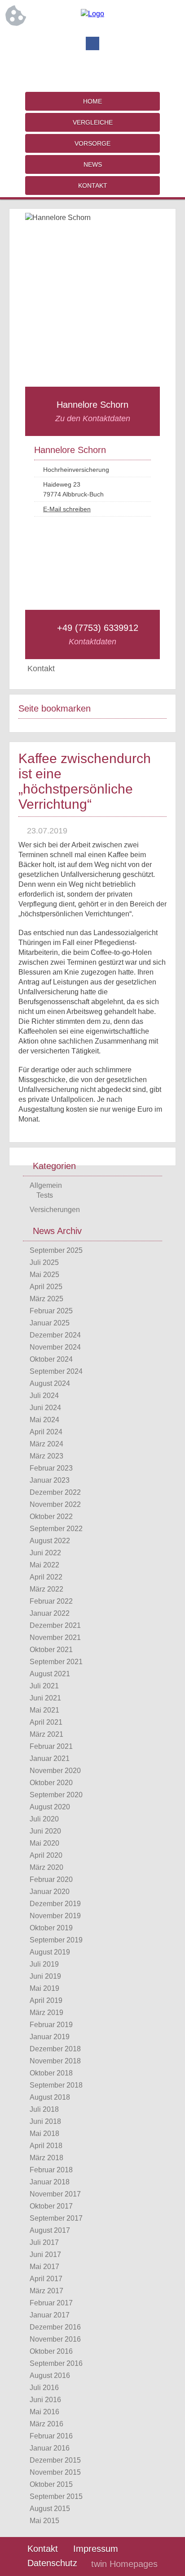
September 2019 (56, 1940)
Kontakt (93, 186)
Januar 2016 (50, 2448)
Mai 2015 (44, 2521)
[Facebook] (92, 43)
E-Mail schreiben (67, 509)
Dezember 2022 (55, 1492)
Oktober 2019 (51, 1928)
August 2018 (50, 2097)
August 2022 (50, 1541)
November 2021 (55, 1638)
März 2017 (46, 2291)
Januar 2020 (50, 1892)
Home (92, 101)
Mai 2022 (44, 1565)
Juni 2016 (45, 2400)
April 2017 (46, 2279)
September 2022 (56, 1529)
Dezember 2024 (55, 1335)
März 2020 (46, 1867)
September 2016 (56, 2363)
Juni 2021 (45, 1698)
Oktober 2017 (51, 2206)
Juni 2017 (45, 2255)
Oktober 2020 (51, 1783)
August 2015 (50, 2509)
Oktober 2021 (51, 1650)
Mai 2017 (44, 2267)
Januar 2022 (50, 1613)
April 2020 (46, 1855)
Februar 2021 (51, 1746)
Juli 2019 (44, 1964)
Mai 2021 (44, 1710)
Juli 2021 (44, 1686)
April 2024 (46, 1432)
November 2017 (55, 2194)
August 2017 (50, 2230)
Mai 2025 (44, 1275)
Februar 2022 (51, 1601)
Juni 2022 (45, 1553)
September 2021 (56, 1662)
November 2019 (55, 1916)
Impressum (96, 2549)
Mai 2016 (44, 2412)
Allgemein (46, 1185)
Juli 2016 (44, 2388)
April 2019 (46, 2000)
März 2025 (46, 1299)
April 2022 (46, 1577)
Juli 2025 (44, 1262)
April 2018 (46, 2146)
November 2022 (55, 1504)
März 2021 (46, 1734)
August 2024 (50, 1383)
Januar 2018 (50, 2182)
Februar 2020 (51, 1879)
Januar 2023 (50, 1480)
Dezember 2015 (55, 2460)
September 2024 (56, 1371)
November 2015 (55, 2472)
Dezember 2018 (55, 2049)
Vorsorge (92, 143)
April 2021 (46, 1722)
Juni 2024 (45, 1408)
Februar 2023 (51, 1468)
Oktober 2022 (51, 1517)
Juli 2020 (44, 1819)
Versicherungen (55, 1210)
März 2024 (46, 1444)
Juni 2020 (45, 1831)
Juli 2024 (44, 1396)
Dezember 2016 (55, 2327)
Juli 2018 (44, 2109)
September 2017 (56, 2218)
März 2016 (46, 2424)
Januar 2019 (50, 2037)
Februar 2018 (51, 2170)
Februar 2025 (51, 1311)
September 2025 (56, 1250)
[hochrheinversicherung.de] (92, 14)
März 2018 (46, 2158)
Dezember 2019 (55, 1904)
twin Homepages (124, 2564)
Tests (45, 1195)
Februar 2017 (51, 2303)
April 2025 (46, 1287)
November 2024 (55, 1347)
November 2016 (55, 2339)
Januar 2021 (50, 1758)
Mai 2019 (44, 1988)
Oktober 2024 (51, 1359)
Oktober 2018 (51, 2073)
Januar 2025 (50, 1323)
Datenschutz (52, 2563)
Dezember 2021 (55, 1625)
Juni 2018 (45, 2121)
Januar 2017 (50, 2315)
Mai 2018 (44, 2134)
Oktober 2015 (51, 2484)
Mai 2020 (44, 1843)
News (93, 164)
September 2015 (56, 2496)
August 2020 (50, 1807)
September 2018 (56, 2085)
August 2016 (50, 2375)
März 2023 (46, 1456)
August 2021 (50, 1674)
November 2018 (55, 2061)
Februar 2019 (51, 2025)
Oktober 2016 (51, 2351)
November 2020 (55, 1771)
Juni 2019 (45, 1976)
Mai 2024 (44, 1420)
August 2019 (50, 1952)
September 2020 (56, 1795)
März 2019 (46, 2013)
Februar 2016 (51, 2436)
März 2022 (46, 1589)
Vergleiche (93, 122)
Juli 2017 (44, 2242)
